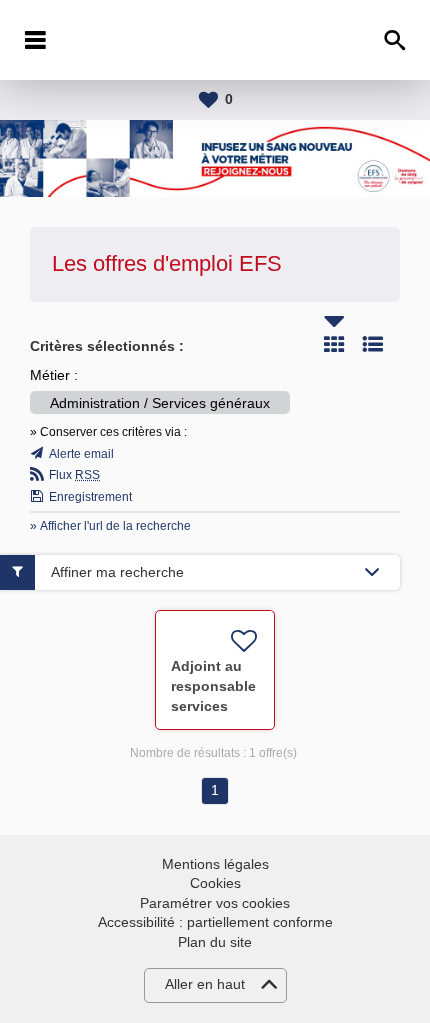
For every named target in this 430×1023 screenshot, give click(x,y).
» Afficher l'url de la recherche (110, 526)
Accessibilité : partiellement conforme (215, 922)
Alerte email (81, 454)
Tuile (334, 344)
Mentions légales (215, 864)
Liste (373, 344)
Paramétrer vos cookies (215, 903)
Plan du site (215, 942)
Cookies (215, 883)
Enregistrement (90, 497)
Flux (74, 475)
